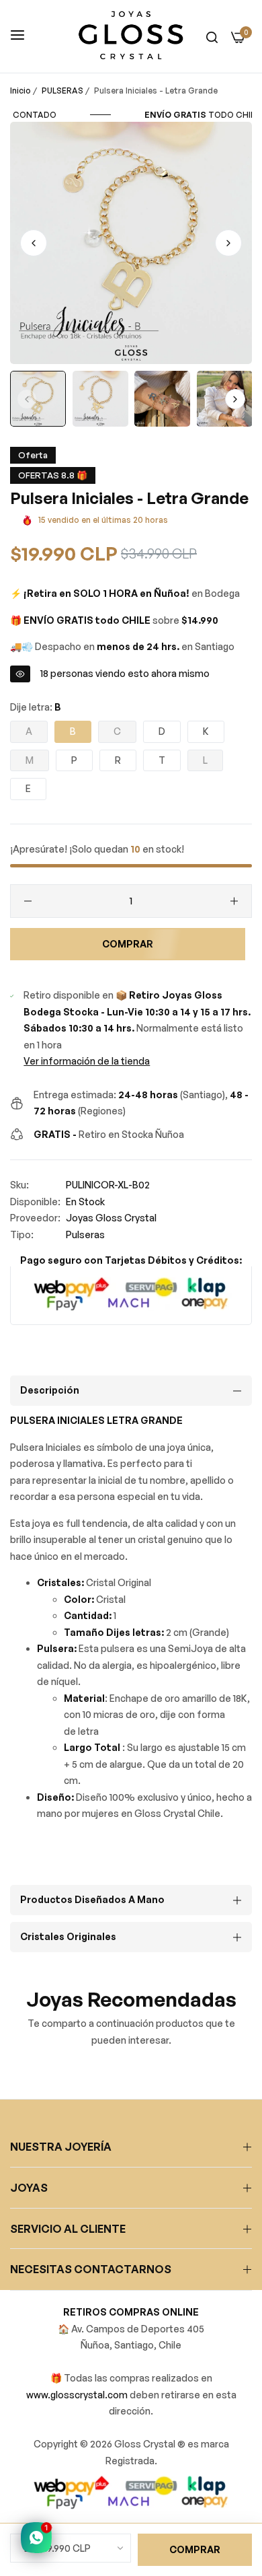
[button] (228, 243)
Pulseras (85, 1235)
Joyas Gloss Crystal (111, 1218)
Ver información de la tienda (87, 1061)
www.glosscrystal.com (78, 2395)
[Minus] (28, 901)
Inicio (20, 91)
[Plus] (234, 901)
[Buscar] (212, 37)
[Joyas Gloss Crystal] (131, 36)
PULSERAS (62, 91)
